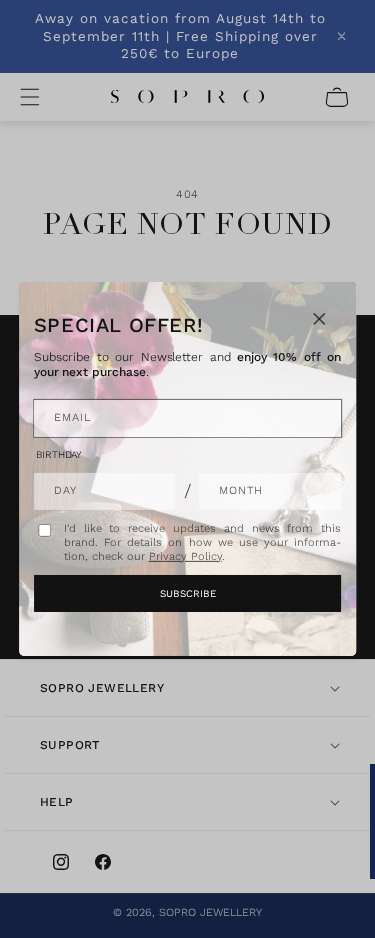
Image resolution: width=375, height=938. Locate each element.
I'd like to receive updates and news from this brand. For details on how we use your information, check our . (203, 542)
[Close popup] (319, 319)
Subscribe (188, 593)
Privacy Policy (185, 555)
